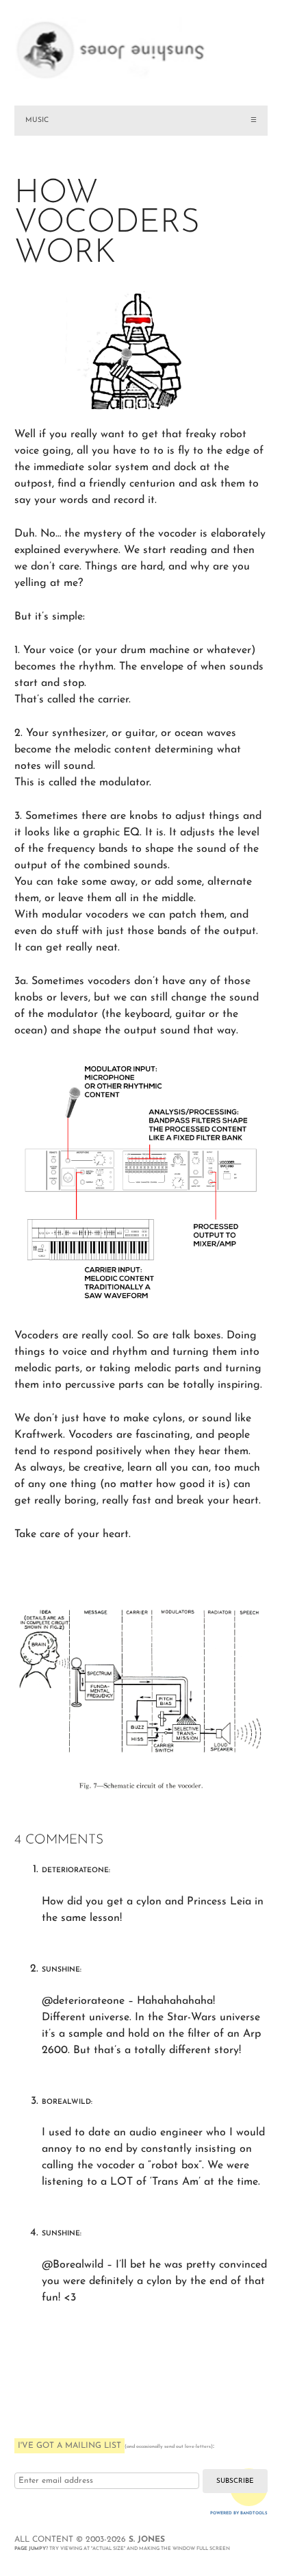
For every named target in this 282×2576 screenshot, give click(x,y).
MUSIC (37, 120)
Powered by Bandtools (239, 2513)
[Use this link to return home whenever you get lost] (141, 41)
